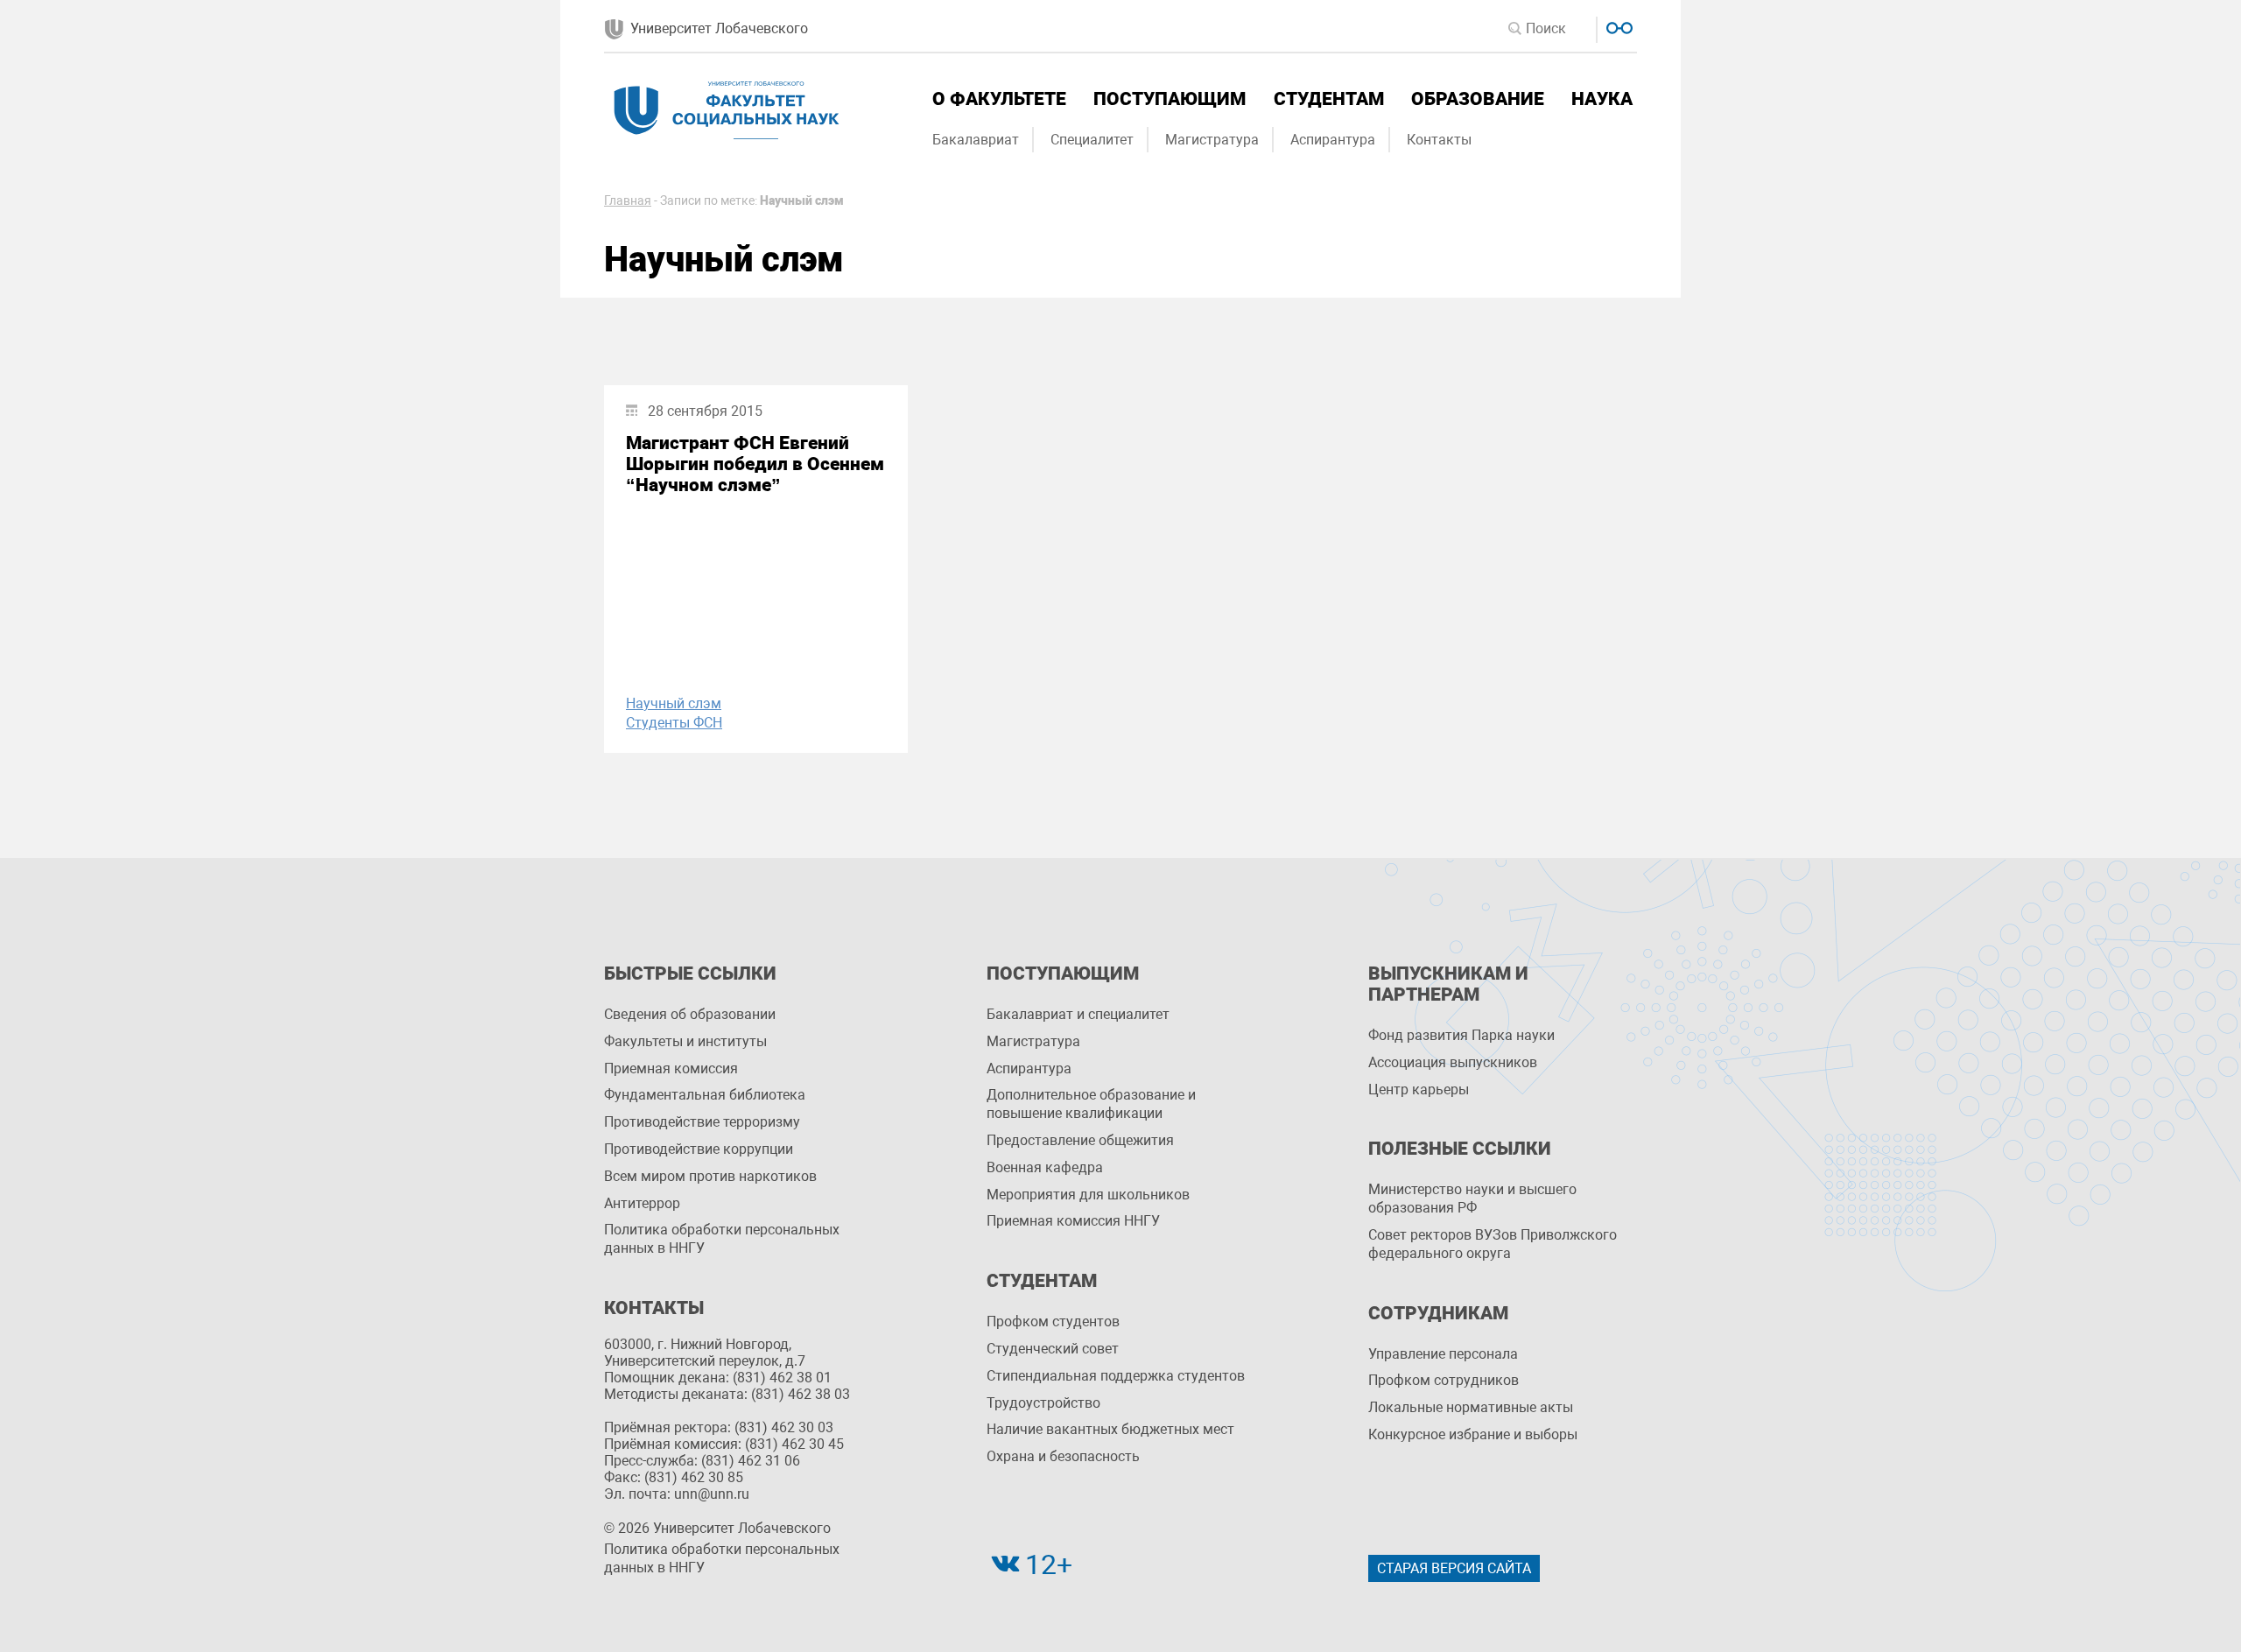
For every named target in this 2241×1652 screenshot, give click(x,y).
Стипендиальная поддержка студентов (1116, 1376)
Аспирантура (1333, 140)
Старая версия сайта (1454, 1568)
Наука (1602, 99)
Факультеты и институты (685, 1041)
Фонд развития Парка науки (1461, 1035)
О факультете (999, 99)
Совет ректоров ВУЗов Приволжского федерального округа (1493, 1244)
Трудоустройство (1043, 1403)
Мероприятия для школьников (1088, 1195)
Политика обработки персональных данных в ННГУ (722, 1239)
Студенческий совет (1053, 1349)
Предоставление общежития (1080, 1140)
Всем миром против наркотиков (710, 1176)
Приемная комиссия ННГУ (1073, 1221)
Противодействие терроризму (702, 1122)
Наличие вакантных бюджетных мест (1110, 1429)
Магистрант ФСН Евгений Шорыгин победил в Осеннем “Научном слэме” (755, 464)
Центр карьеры (1419, 1090)
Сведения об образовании (690, 1014)
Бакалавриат (976, 140)
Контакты (1439, 140)
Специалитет (1092, 140)
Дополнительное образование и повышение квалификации (1091, 1104)
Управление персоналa (1443, 1354)
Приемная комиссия (671, 1069)
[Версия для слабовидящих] (1617, 26)
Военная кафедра (1045, 1167)
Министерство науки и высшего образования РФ (1472, 1199)
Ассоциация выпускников (1453, 1062)
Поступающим (1170, 99)
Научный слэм (674, 703)
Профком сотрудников (1444, 1380)
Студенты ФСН (674, 723)
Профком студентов (1053, 1322)
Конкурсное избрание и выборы (1473, 1434)
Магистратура (1212, 140)
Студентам (1329, 99)
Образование (1478, 99)
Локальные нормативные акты (1471, 1407)
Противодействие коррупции (699, 1149)
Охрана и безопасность (1063, 1456)
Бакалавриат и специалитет (1078, 1014)
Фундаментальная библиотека (705, 1095)
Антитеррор (642, 1203)
